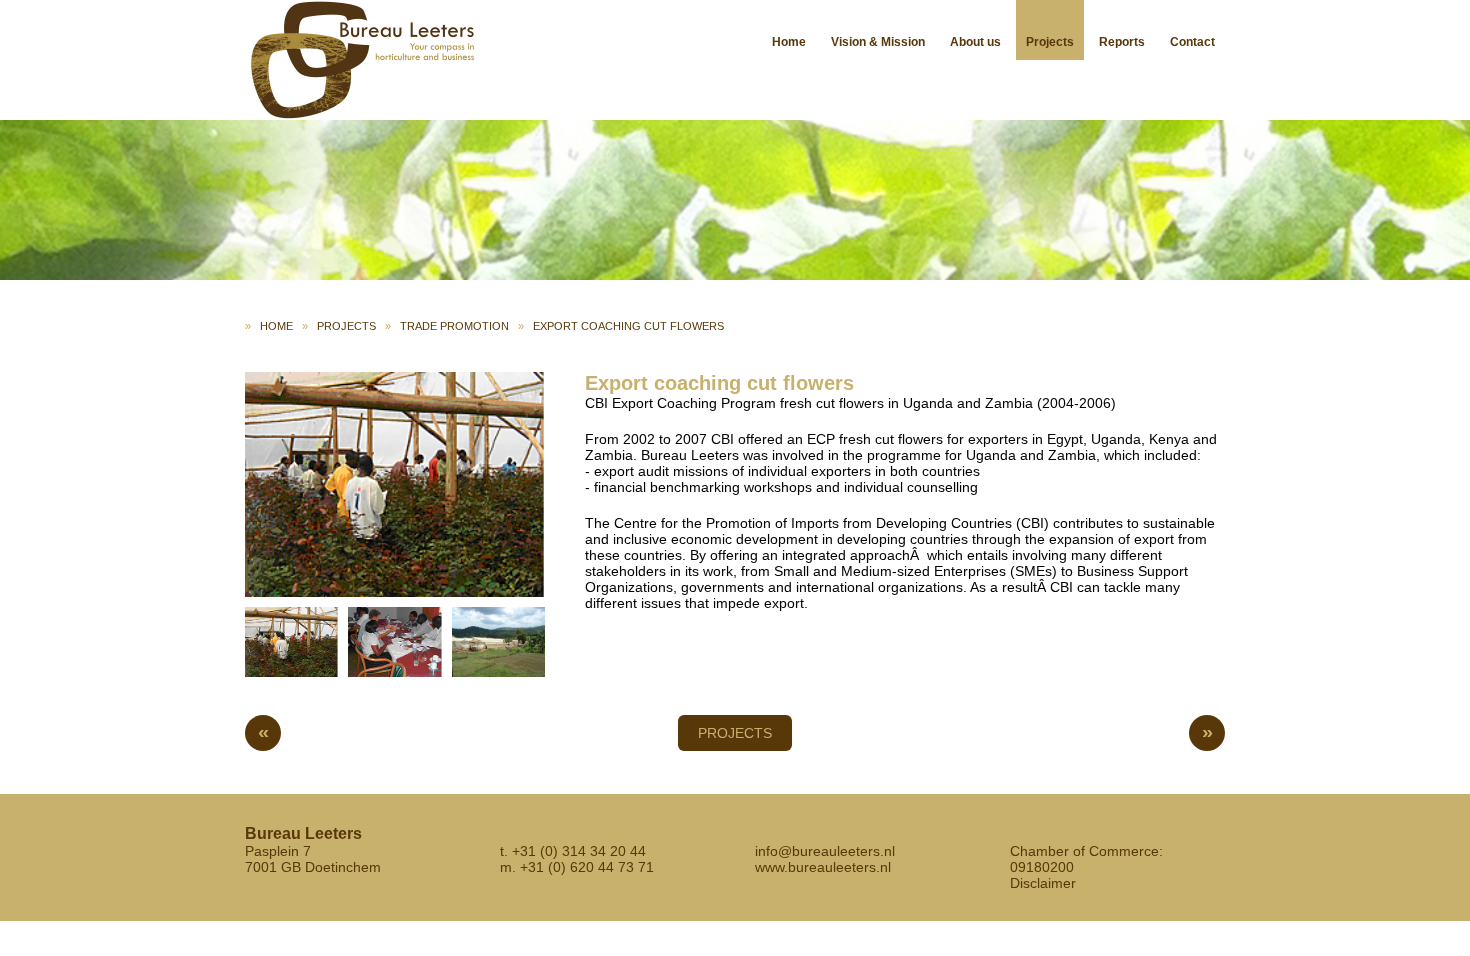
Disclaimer (1043, 883)
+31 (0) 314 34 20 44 (579, 851)
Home (789, 42)
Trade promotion (454, 326)
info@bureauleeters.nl (825, 851)
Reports (1122, 42)
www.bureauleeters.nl (823, 867)
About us (975, 42)
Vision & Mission (878, 42)
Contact (1192, 42)
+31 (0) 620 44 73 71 (587, 867)
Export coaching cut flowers (628, 326)
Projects (1050, 42)
